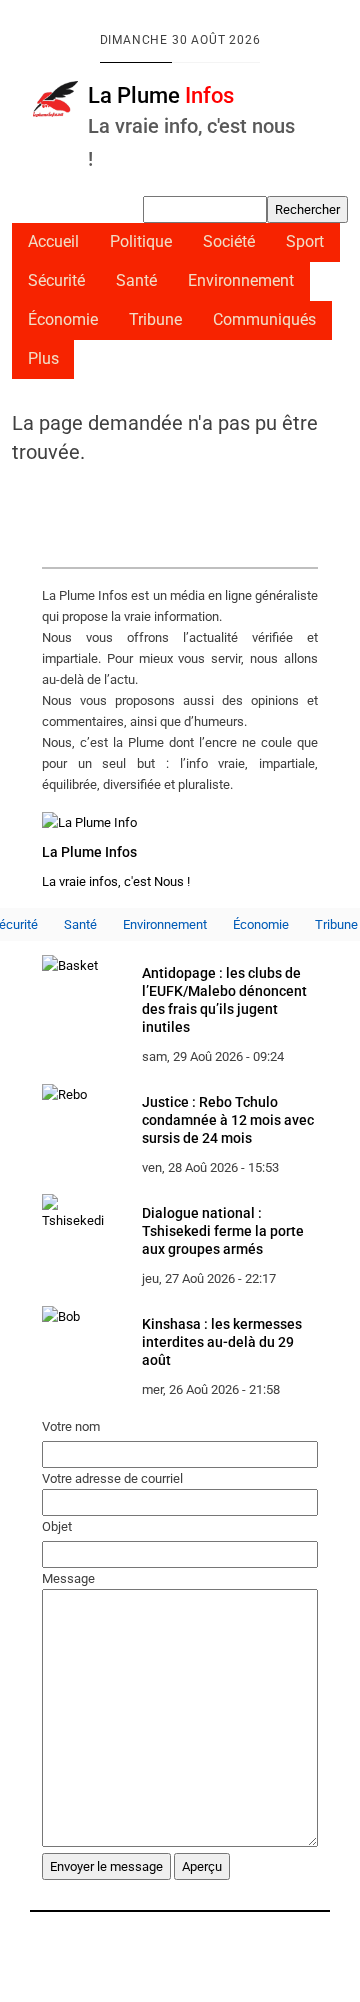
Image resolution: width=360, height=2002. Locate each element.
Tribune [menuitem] (155, 320)
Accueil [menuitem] (53, 242)
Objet (57, 1526)
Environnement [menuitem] (241, 281)
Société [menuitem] (229, 242)
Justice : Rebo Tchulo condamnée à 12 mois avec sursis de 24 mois (228, 1120)
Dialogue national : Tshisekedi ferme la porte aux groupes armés (223, 1231)
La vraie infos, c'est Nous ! (116, 881)
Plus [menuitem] (43, 359)
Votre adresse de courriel (112, 1478)
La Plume (161, 95)
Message (68, 1578)
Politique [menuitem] (141, 242)
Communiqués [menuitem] (264, 320)
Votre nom (71, 1426)
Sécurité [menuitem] (56, 281)
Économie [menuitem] (63, 320)
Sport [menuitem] (305, 242)
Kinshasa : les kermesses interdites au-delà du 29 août (222, 1342)
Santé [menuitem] (136, 281)
